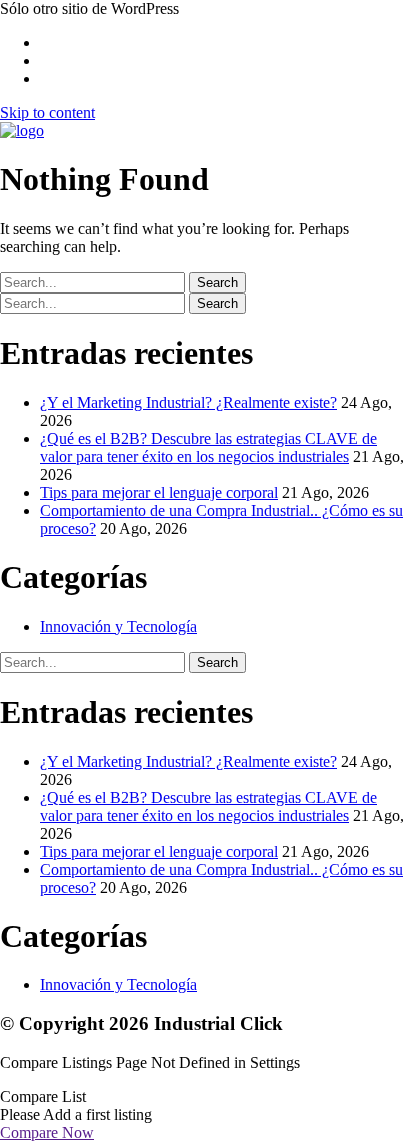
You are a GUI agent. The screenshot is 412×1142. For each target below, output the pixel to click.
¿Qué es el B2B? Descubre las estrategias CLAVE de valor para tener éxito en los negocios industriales (208, 447)
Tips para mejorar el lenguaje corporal (159, 492)
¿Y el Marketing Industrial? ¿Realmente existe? (188, 402)
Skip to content (47, 112)
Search (217, 282)
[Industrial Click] (22, 130)
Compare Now (47, 1132)
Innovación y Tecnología (118, 626)
